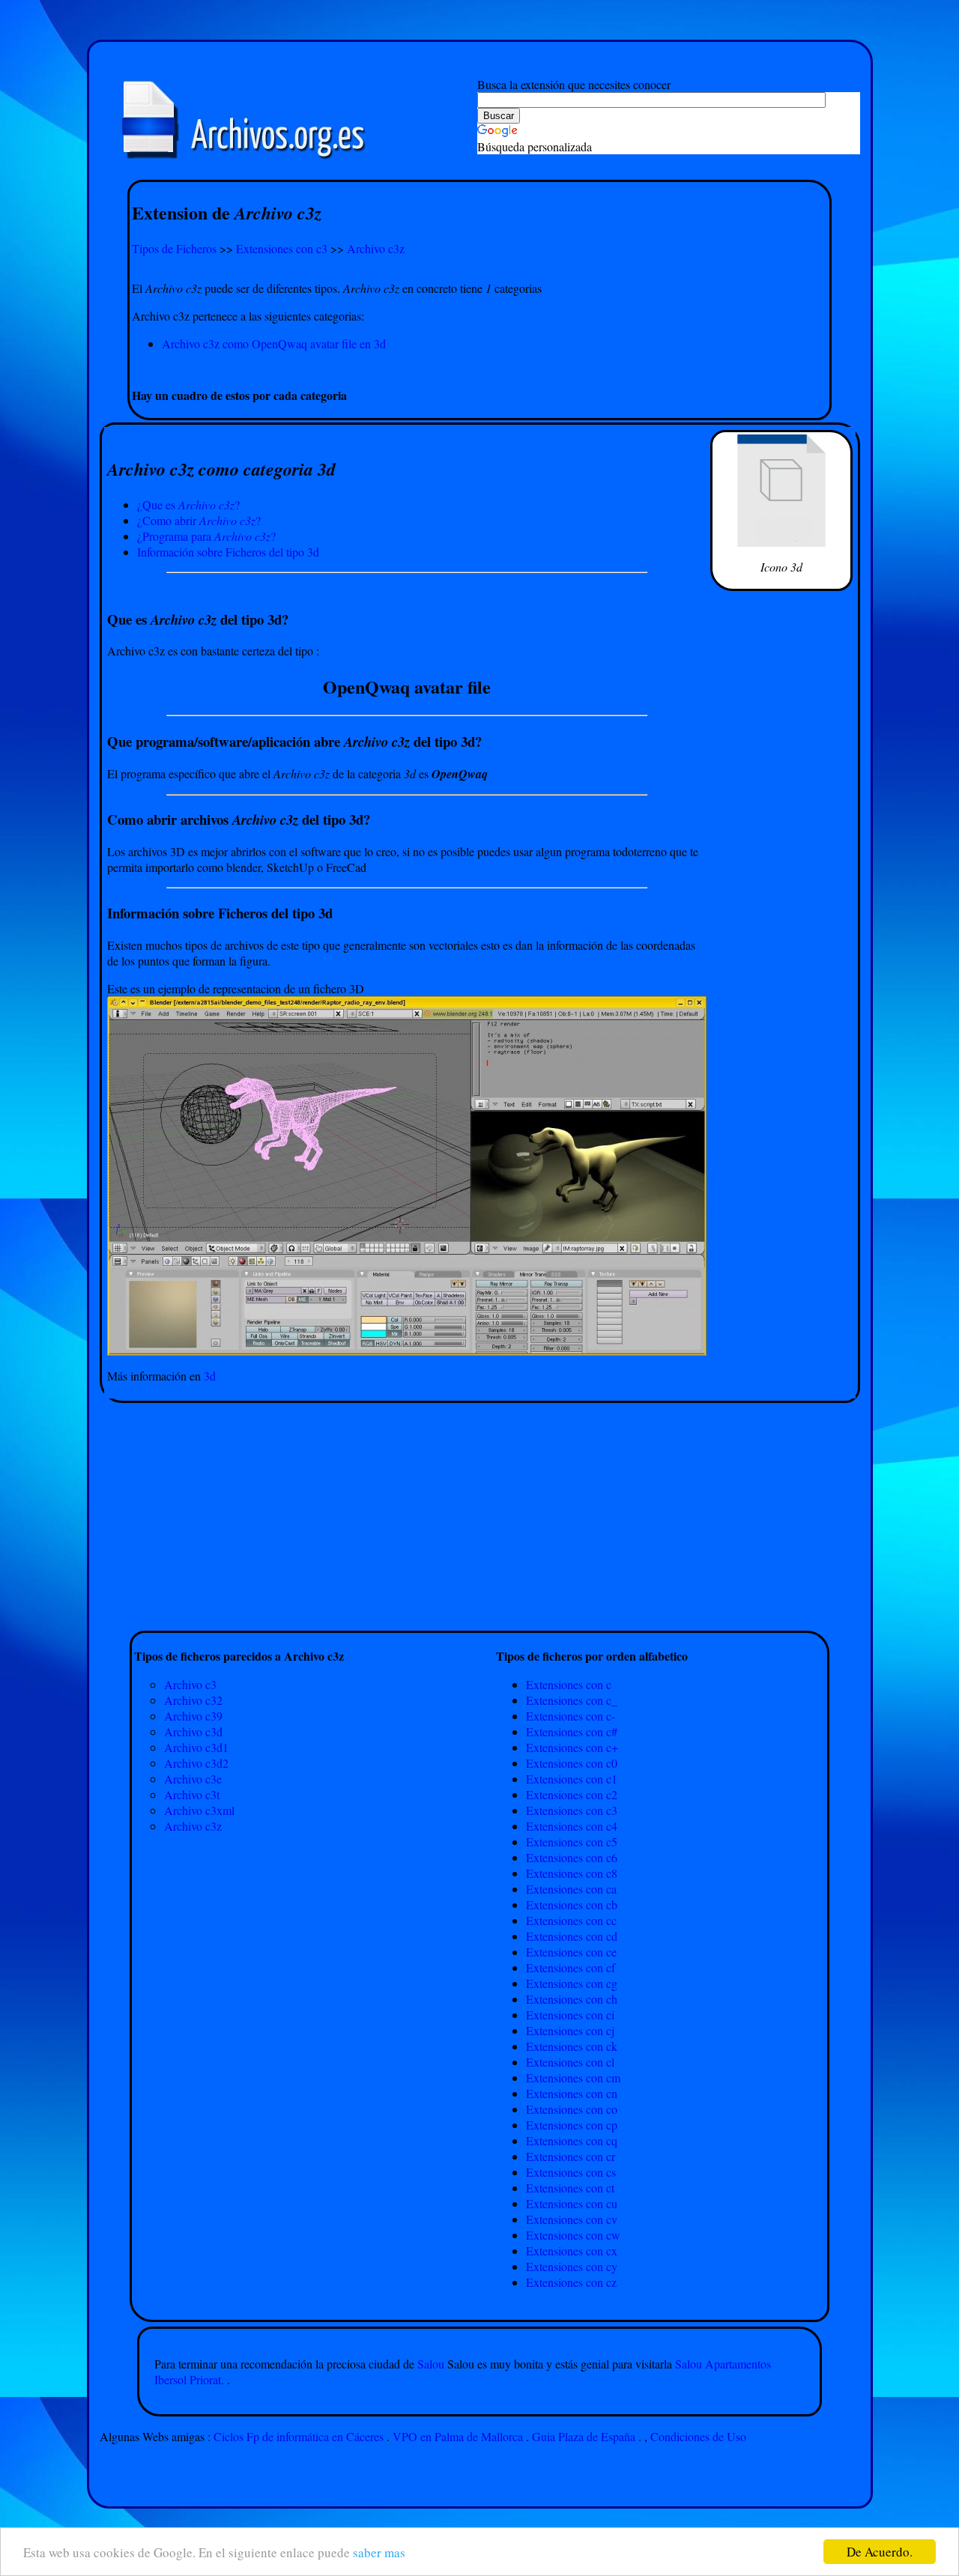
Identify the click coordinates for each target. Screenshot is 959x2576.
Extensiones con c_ (572, 1700)
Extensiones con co (572, 2109)
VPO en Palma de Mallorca (458, 2436)
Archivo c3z (376, 248)
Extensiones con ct (570, 2188)
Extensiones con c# (572, 1731)
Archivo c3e (193, 1779)
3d (210, 1376)
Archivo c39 (193, 1716)
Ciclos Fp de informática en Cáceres (299, 2436)
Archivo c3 (190, 1684)
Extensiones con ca (571, 1889)
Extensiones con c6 (572, 1857)
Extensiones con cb (572, 1904)
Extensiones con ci (570, 2015)
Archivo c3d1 (196, 1747)
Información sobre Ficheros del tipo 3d (228, 552)
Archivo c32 (193, 1700)
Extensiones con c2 (572, 1794)
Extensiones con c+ (572, 1747)
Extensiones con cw (573, 2235)
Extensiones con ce (571, 1952)
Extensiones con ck (572, 2046)
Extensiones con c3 (282, 248)
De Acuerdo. (880, 2552)
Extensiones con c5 (572, 1842)
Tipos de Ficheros (174, 248)
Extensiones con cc (571, 1920)
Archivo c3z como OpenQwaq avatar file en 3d (274, 343)
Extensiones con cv (572, 2219)
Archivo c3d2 (196, 1763)
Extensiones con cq (572, 2140)
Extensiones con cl (570, 2062)
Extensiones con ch (572, 1999)
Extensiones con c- (571, 1716)
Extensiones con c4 (572, 1826)
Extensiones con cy (572, 2266)
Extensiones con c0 (572, 1763)
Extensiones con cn (572, 2093)
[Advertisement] (479, 369)
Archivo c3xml (199, 1810)
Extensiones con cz (571, 2282)
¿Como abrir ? (199, 520)
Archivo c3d (193, 1731)
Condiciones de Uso (698, 2436)
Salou (432, 2364)
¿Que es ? (188, 504)
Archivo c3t (192, 1794)
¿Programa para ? (206, 536)
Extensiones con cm (573, 2078)
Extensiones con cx (572, 2251)
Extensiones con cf (571, 1967)
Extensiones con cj (570, 2030)
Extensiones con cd (572, 1936)
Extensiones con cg (572, 1983)
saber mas (379, 2552)
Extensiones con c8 (572, 1873)
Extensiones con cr (571, 2156)
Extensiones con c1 (572, 1779)
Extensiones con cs (571, 2172)
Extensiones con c (569, 1684)
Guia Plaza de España (584, 2436)
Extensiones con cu (572, 2203)
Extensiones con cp (572, 2125)
